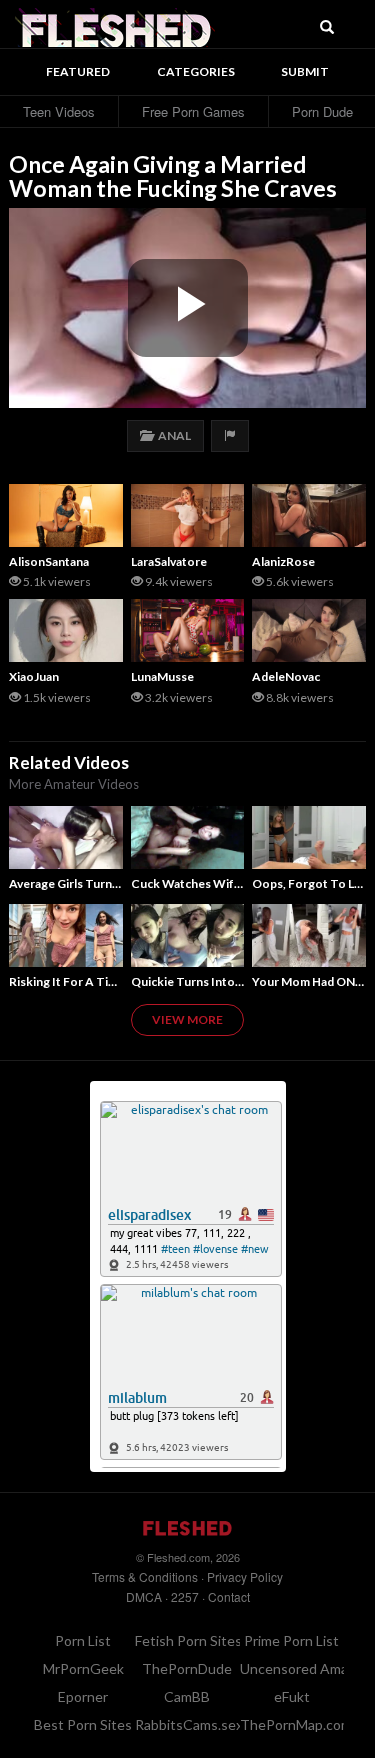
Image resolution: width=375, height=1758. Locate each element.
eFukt (292, 1696)
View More (187, 1019)
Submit (305, 71)
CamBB (187, 1696)
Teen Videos (59, 111)
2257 (185, 1596)
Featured (78, 71)
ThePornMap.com (296, 1724)
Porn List (83, 1640)
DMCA (144, 1596)
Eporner (83, 1696)
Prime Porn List (291, 1640)
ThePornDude (187, 1668)
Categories (196, 71)
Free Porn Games (193, 111)
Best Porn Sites (83, 1724)
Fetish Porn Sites (188, 1640)
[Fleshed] (115, 25)
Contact (229, 1596)
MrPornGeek (83, 1668)
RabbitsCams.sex (189, 1724)
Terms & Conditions (145, 1576)
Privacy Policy (245, 1576)
